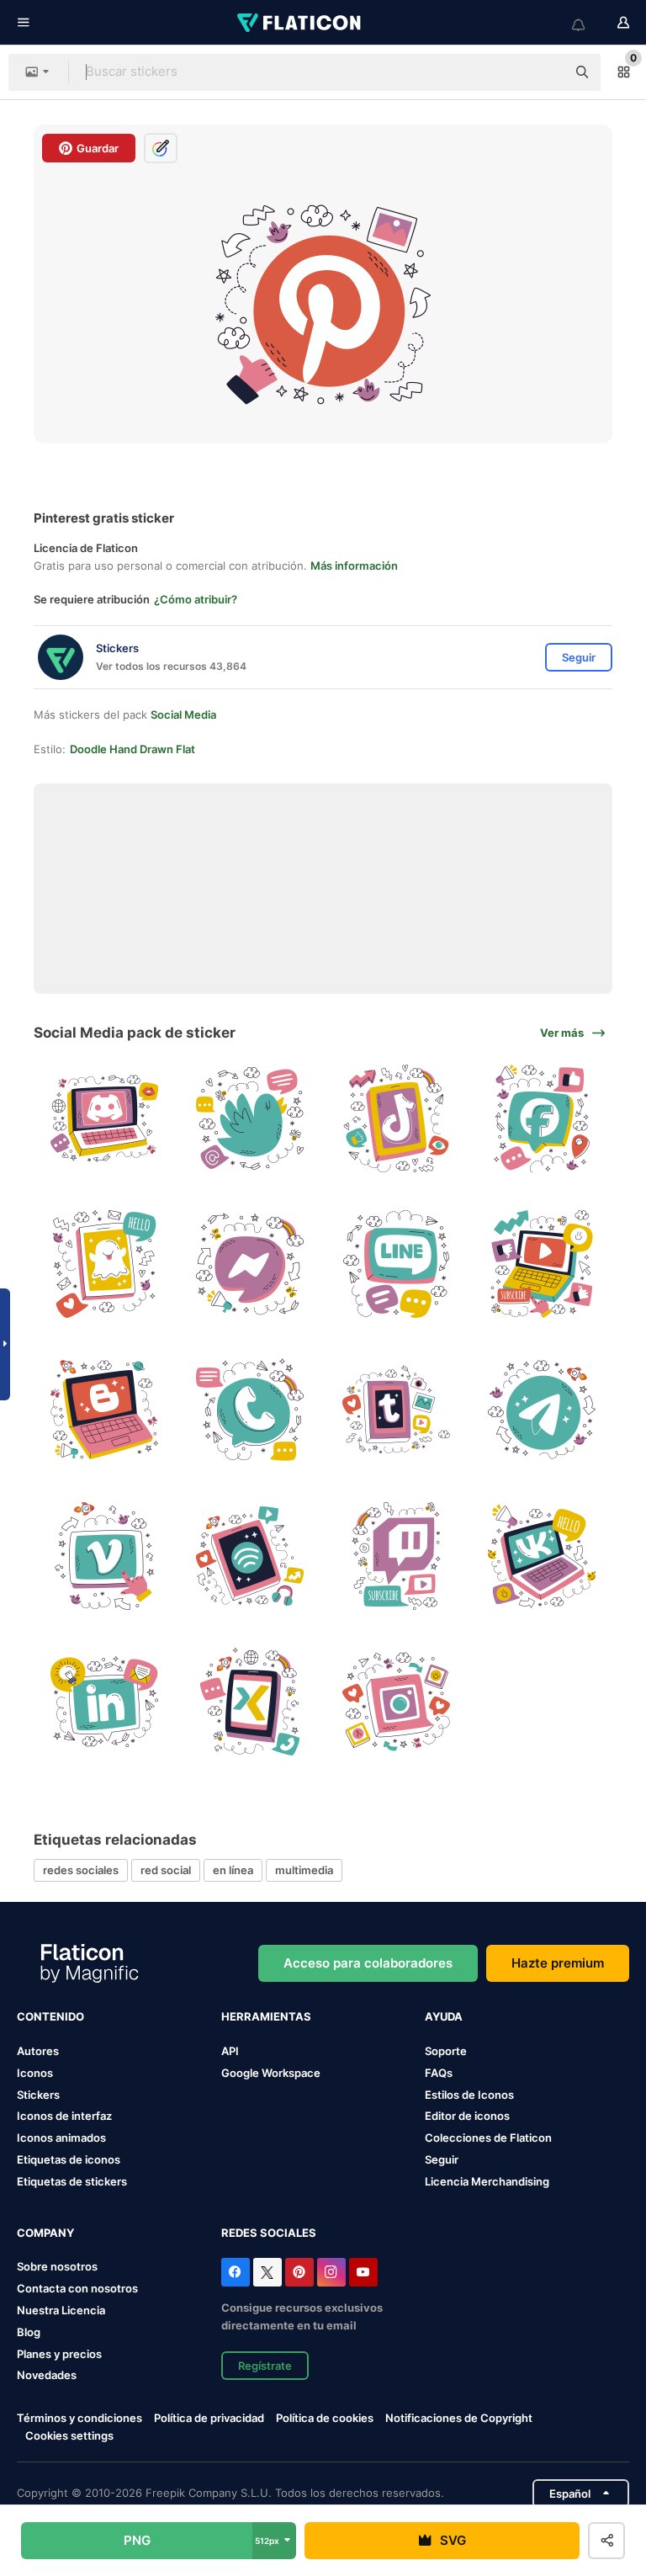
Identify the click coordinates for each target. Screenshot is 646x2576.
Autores (38, 2051)
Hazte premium (558, 1963)
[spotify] (250, 1555)
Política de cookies (325, 2418)
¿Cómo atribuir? (196, 599)
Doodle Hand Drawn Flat (132, 749)
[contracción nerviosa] (396, 1555)
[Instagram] (331, 2272)
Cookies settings (69, 2436)
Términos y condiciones (79, 2418)
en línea (233, 1870)
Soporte (446, 2051)
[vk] (542, 1555)
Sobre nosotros (57, 2266)
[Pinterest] (299, 2272)
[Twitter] (267, 2272)
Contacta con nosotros (77, 2288)
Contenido (50, 2016)
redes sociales (81, 1870)
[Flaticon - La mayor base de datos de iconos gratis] (300, 23)
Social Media (183, 714)
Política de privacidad (209, 2418)
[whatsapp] (250, 1410)
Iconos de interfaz (64, 2116)
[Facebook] (236, 2272)
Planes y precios (59, 2354)
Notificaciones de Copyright (459, 2418)
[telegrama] (542, 1410)
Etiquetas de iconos (69, 2159)
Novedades (47, 2375)
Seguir (442, 2159)
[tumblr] (396, 1410)
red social (166, 1870)
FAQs (439, 2073)
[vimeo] (104, 1555)
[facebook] (542, 1118)
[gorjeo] (250, 1118)
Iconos (35, 2073)
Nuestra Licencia (61, 2310)
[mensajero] (250, 1264)
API (230, 2051)
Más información (354, 566)
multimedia (304, 1870)
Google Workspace (271, 2073)
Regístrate (265, 2366)
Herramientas (266, 2016)
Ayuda (444, 2016)
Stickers (38, 2095)
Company (45, 2233)
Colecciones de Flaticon (488, 2138)
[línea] (396, 1264)
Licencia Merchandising (487, 2181)
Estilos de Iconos (469, 2095)
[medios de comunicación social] (396, 1702)
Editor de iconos (467, 2116)
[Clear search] (545, 72)
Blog (29, 2332)
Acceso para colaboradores (368, 1963)
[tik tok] (396, 1118)
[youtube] (542, 1264)
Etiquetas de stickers (72, 2181)
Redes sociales (269, 2233)
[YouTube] (363, 2272)
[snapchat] (104, 1264)
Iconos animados (61, 2138)
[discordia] (104, 1118)
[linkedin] (104, 1702)
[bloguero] (104, 1410)
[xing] (250, 1702)
